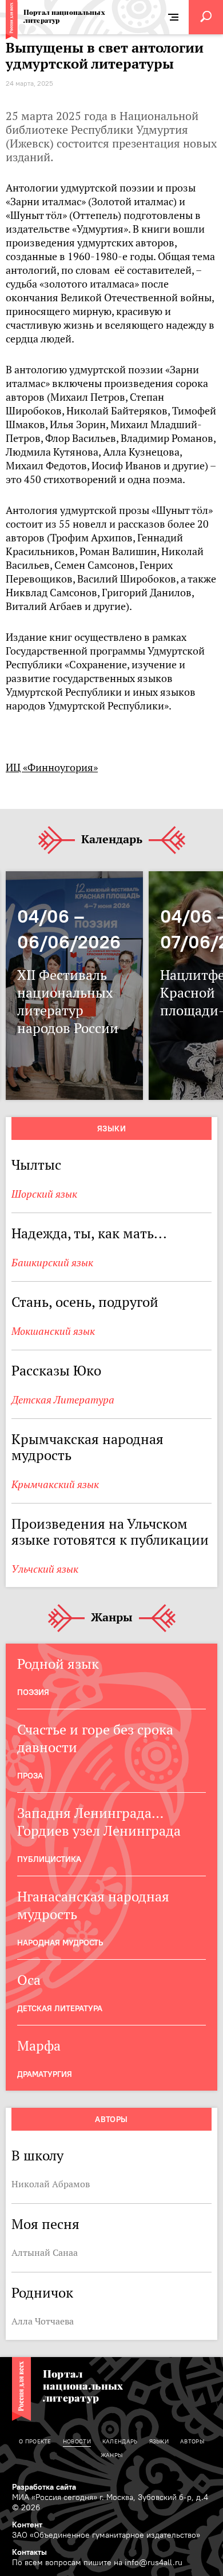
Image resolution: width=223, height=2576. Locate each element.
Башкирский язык (52, 1263)
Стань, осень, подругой (85, 1302)
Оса (29, 1980)
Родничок (42, 2293)
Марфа (39, 2046)
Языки (111, 1129)
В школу (37, 2156)
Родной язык (58, 1664)
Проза (30, 1776)
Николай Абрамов (51, 2184)
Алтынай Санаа (45, 2252)
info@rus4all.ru (154, 2562)
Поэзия (33, 1692)
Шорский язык (44, 1194)
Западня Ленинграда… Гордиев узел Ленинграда (99, 1822)
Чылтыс (36, 1165)
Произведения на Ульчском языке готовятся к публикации (110, 1532)
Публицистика (49, 1859)
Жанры (112, 1618)
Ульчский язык (45, 1569)
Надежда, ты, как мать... (89, 1233)
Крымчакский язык (55, 1484)
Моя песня (45, 2224)
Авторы (111, 2119)
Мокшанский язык (53, 1331)
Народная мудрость (60, 1943)
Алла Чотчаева (43, 2321)
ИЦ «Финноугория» (52, 767)
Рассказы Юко (56, 1371)
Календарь (112, 840)
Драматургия (45, 2074)
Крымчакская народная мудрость (87, 1447)
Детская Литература (63, 1400)
